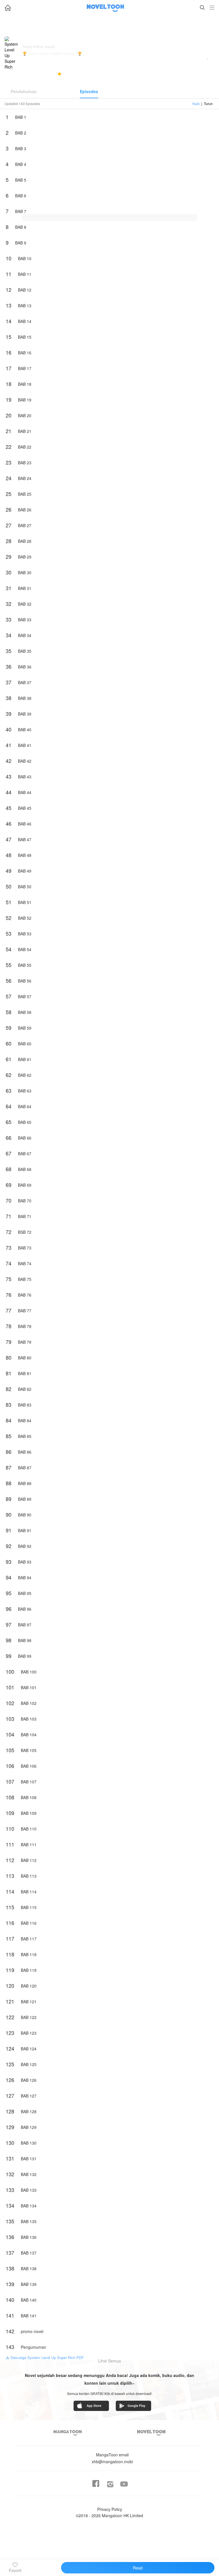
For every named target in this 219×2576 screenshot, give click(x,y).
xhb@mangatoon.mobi (112, 2458)
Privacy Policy (110, 2509)
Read (138, 2568)
